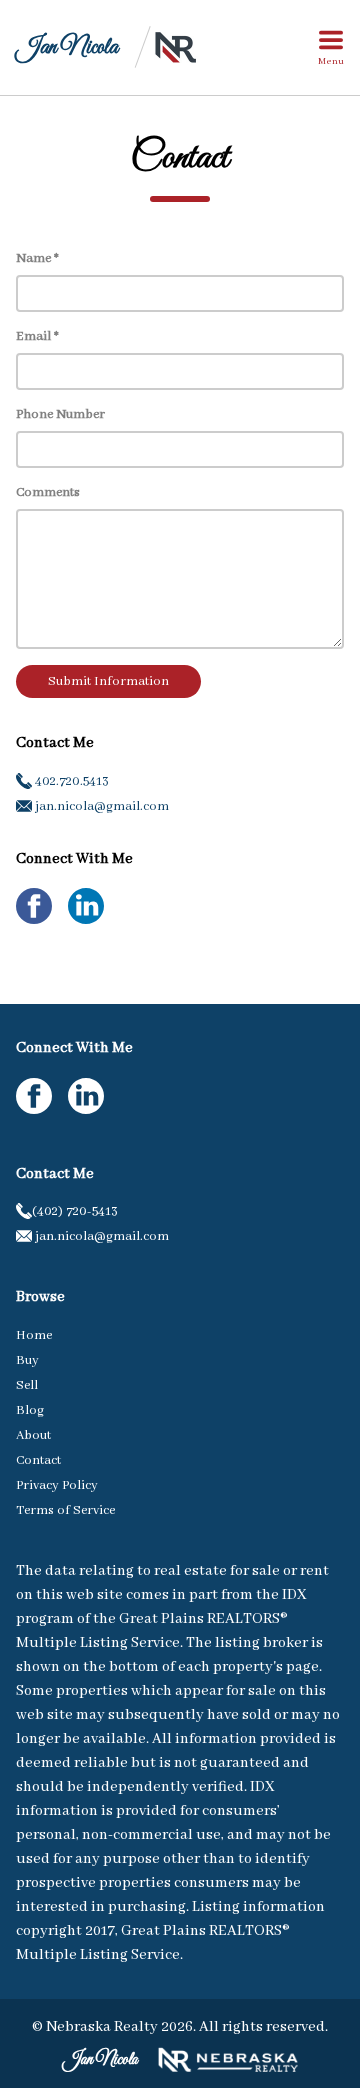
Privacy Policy (57, 1485)
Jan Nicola (67, 48)
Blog (30, 1410)
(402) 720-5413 (75, 1211)
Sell (27, 1385)
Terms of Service (65, 1510)
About (33, 1435)
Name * (37, 258)
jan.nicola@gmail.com (100, 806)
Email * (37, 336)
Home (34, 1335)
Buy (27, 1360)
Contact (38, 1460)
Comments (48, 492)
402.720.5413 (70, 781)
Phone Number (60, 414)
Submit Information (108, 681)
